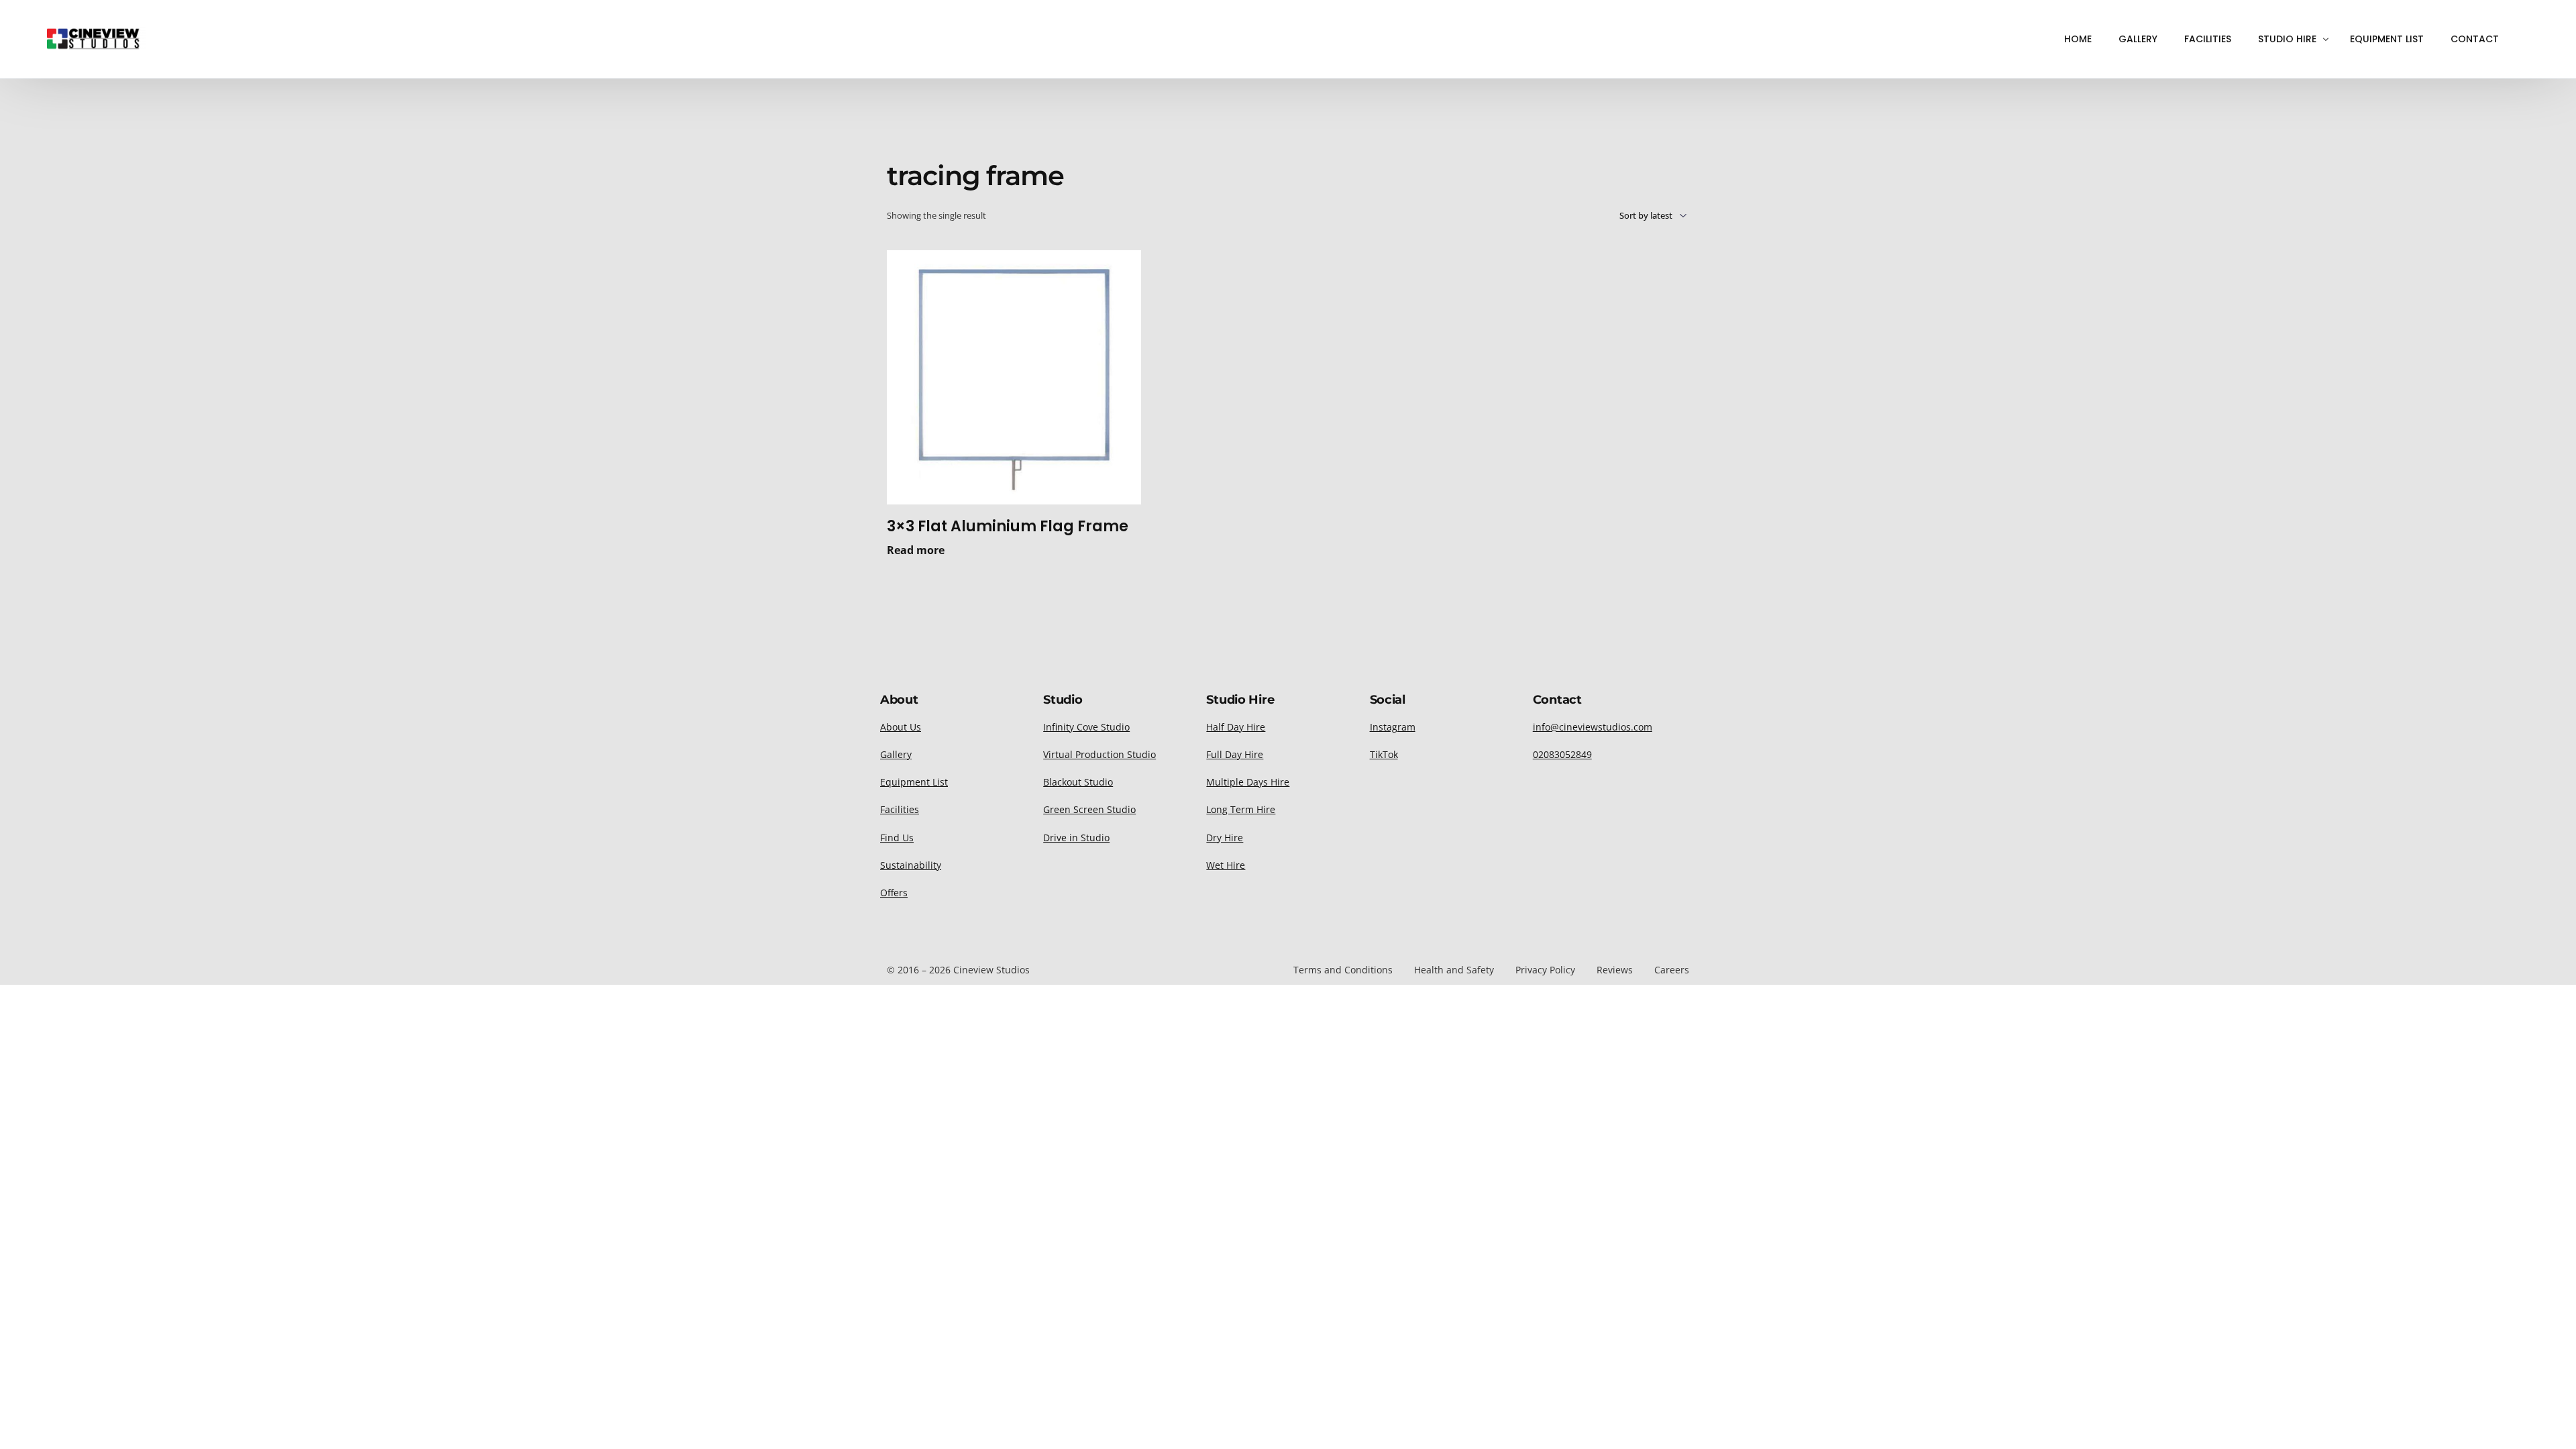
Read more (916, 550)
